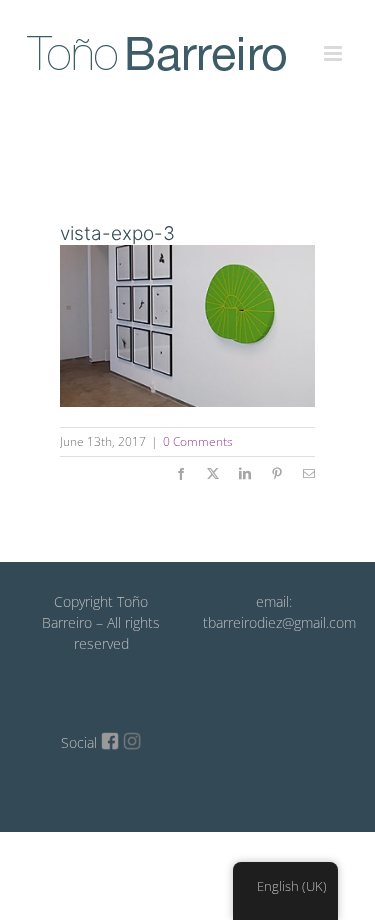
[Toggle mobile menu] (334, 42)
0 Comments (198, 441)
